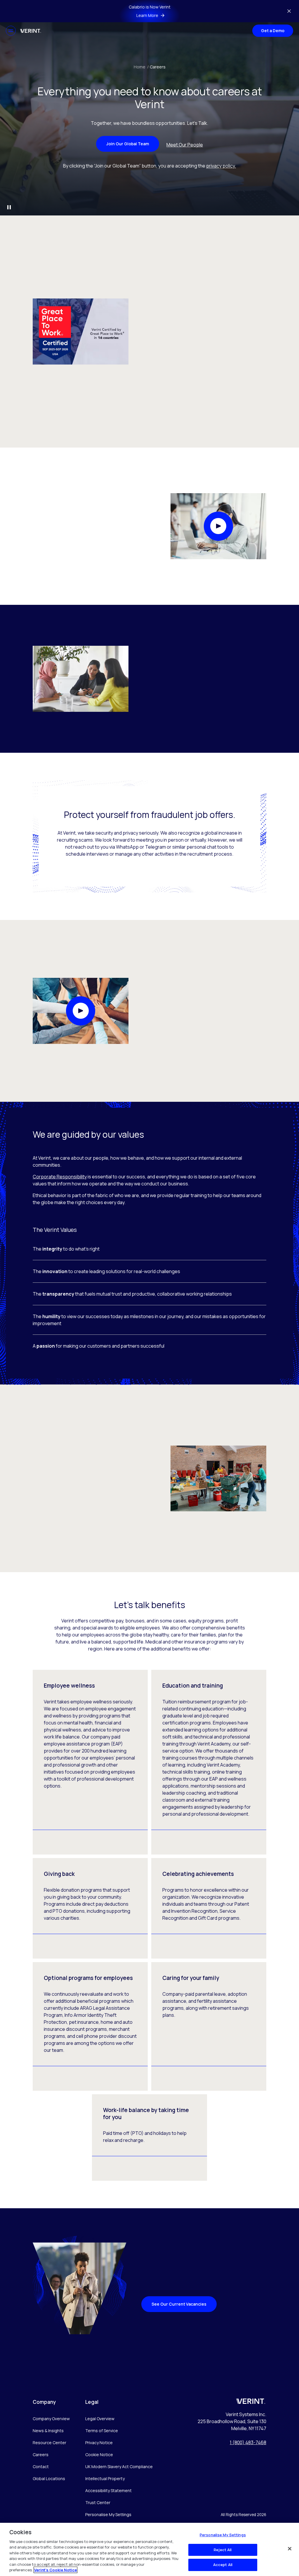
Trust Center (98, 2502)
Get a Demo (273, 31)
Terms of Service (102, 2431)
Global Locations (49, 2479)
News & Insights (48, 2431)
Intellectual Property (105, 2479)
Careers (158, 67)
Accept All (223, 2565)
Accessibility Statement (108, 2490)
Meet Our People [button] (185, 145)
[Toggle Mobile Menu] (11, 31)
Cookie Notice (99, 2455)
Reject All (223, 2550)
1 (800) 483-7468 (248, 2442)
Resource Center (49, 2443)
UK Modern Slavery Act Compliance (119, 2467)
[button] (218, 526)
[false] (290, 2549)
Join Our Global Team (128, 144)
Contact (41, 2467)
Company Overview (51, 2419)
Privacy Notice (99, 2443)
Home (141, 67)
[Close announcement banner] (289, 11)
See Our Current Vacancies (179, 2304)
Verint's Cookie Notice (55, 2570)
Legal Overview (100, 2419)
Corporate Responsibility (60, 1177)
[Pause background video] (9, 207)
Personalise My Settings (108, 2515)
